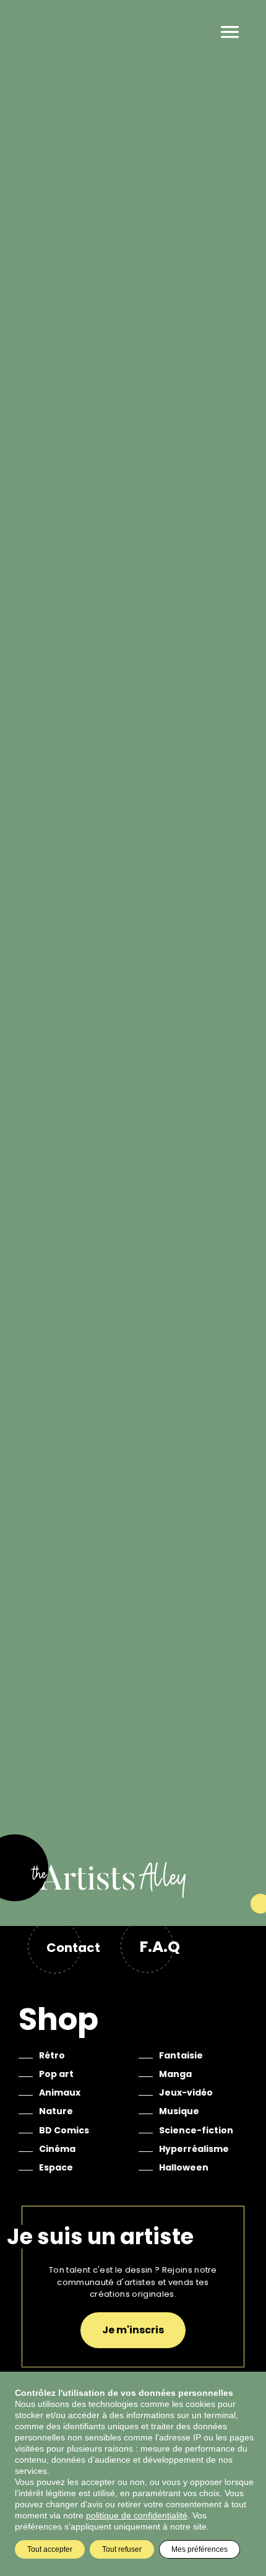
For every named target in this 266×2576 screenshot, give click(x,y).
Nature (56, 2111)
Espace (56, 2167)
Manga (175, 2074)
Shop (58, 2019)
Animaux (60, 2092)
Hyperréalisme (194, 2149)
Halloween (184, 2167)
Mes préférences (199, 2549)
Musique (179, 2111)
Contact (73, 1948)
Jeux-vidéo (186, 2092)
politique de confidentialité (137, 2515)
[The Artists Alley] (133, 1893)
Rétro (52, 2055)
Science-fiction (196, 2130)
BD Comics (64, 2130)
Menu (230, 32)
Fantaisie (181, 2055)
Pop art (56, 2074)
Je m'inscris (133, 2330)
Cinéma (57, 2149)
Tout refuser (122, 2549)
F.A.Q (160, 1947)
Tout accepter (50, 2549)
